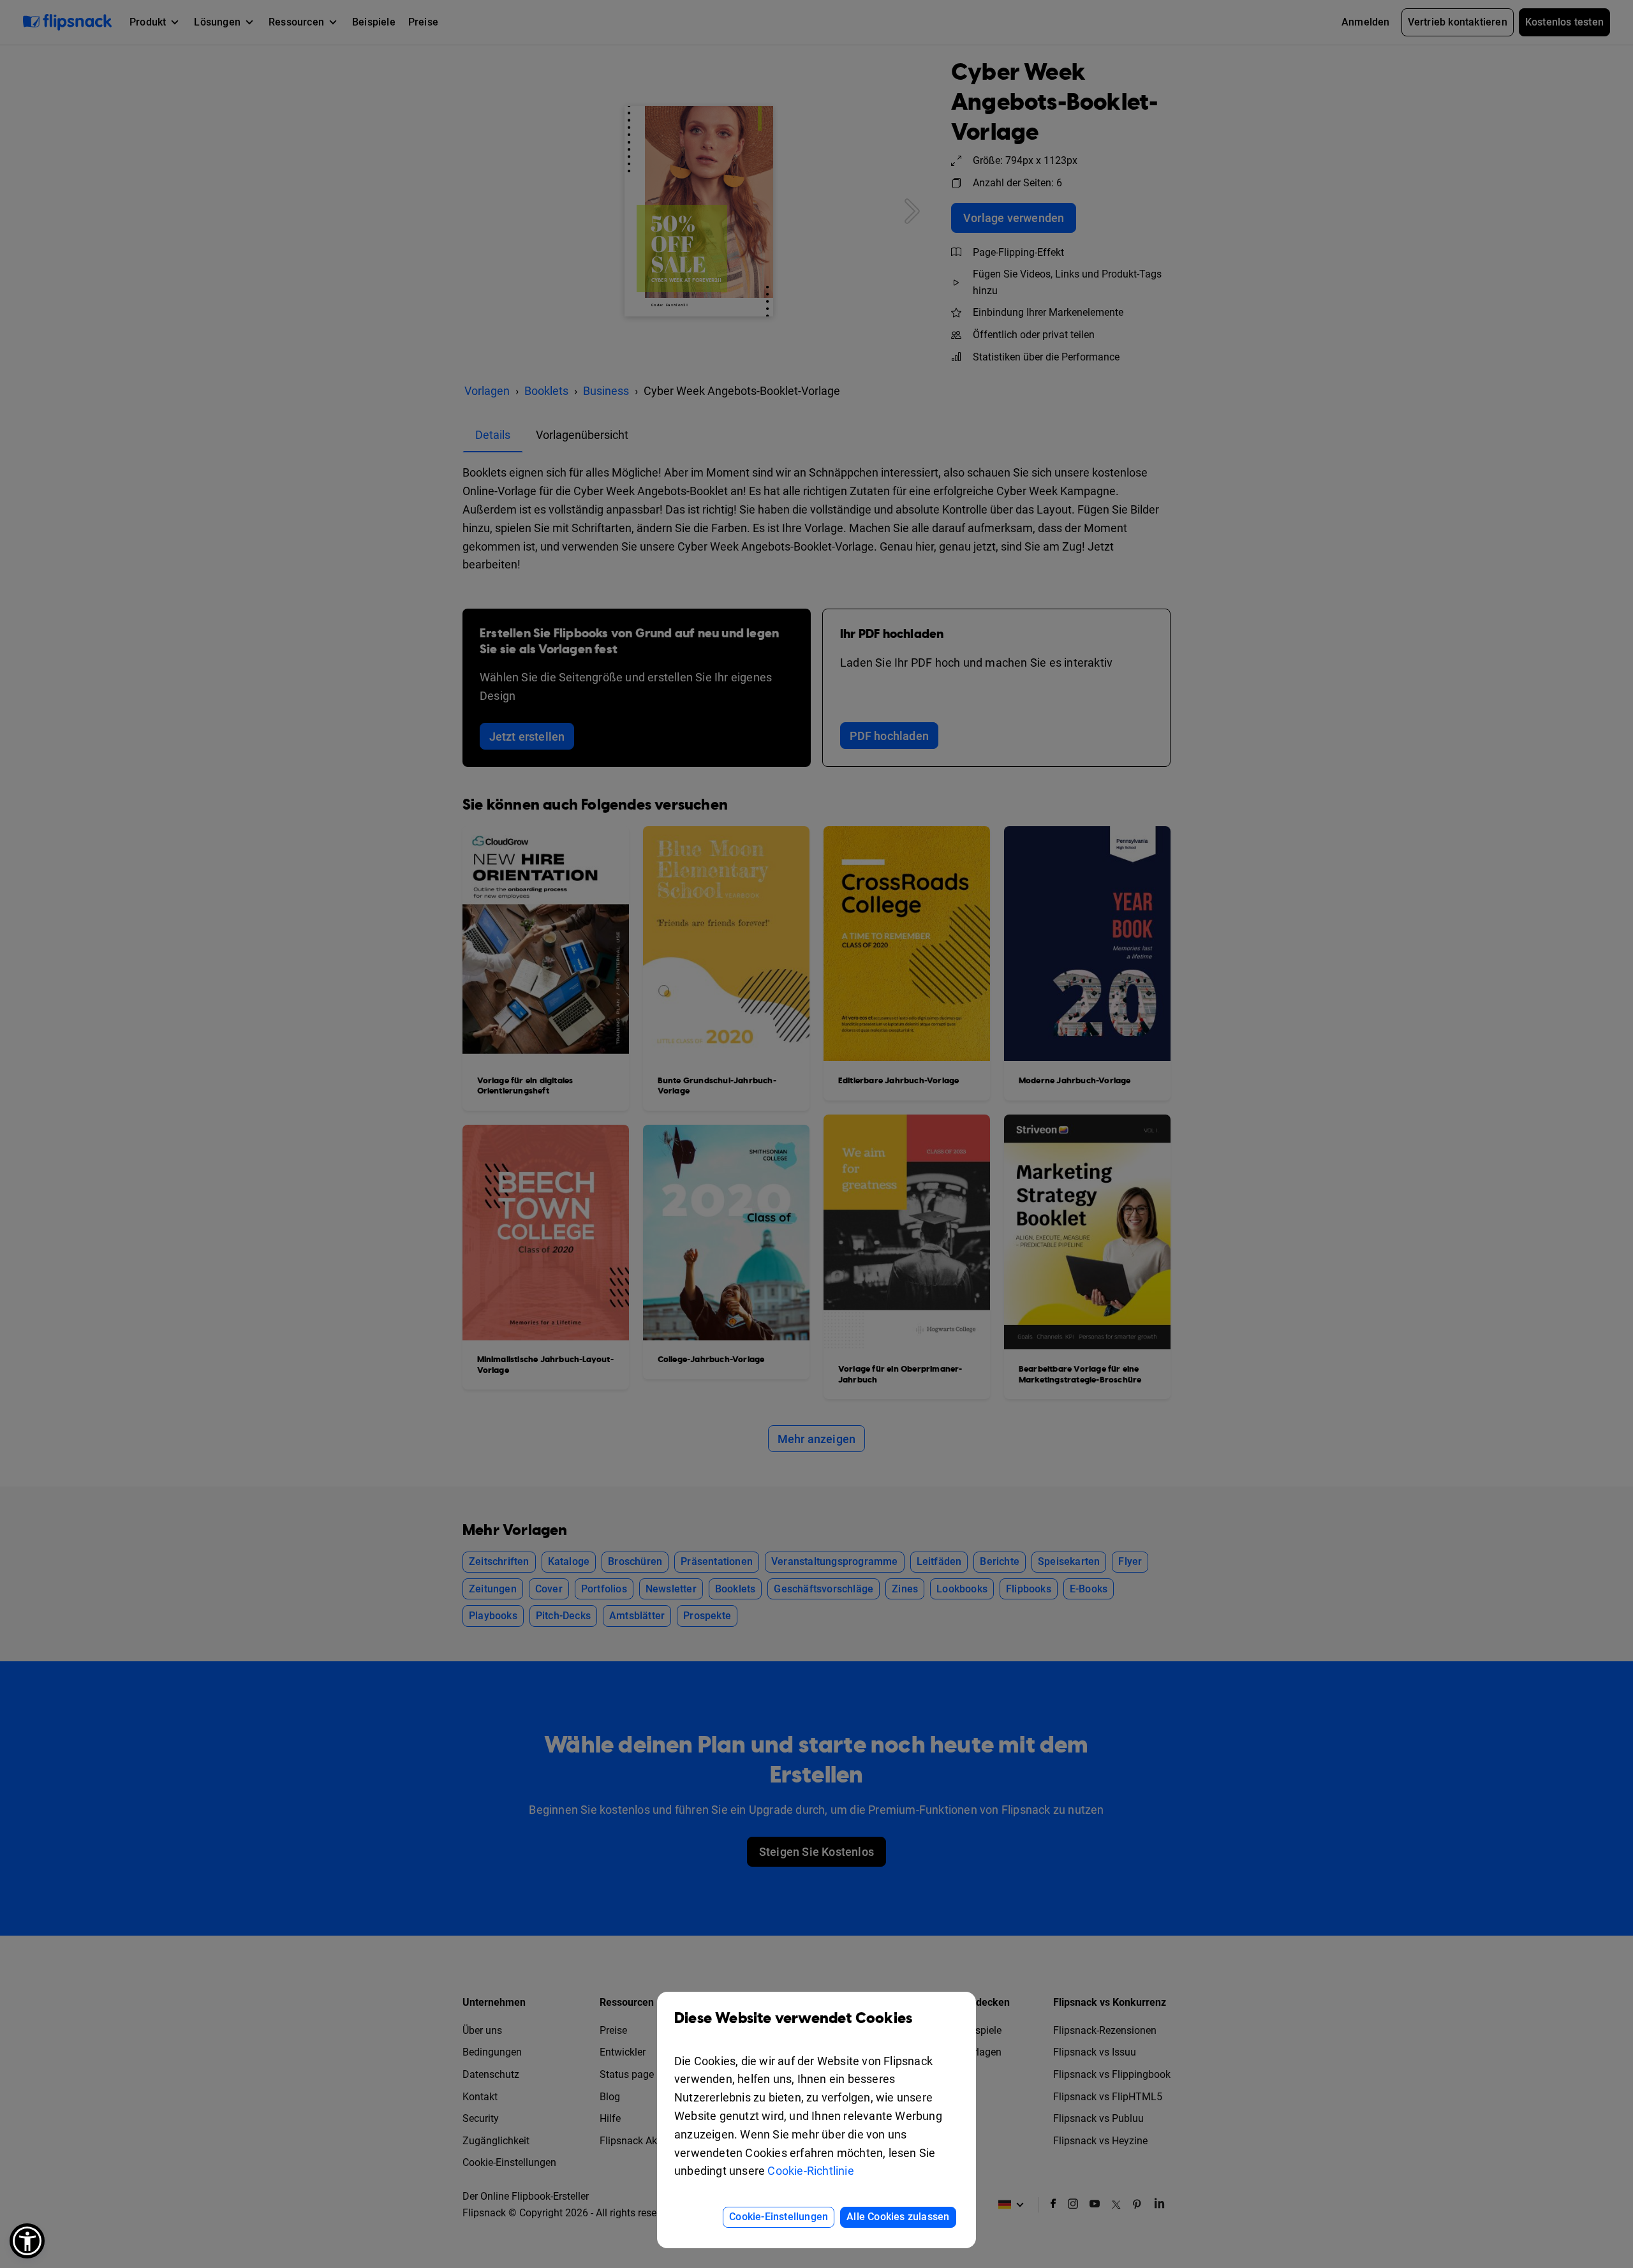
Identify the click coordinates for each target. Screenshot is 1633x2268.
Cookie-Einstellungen (779, 2217)
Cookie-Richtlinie (810, 2171)
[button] (27, 2241)
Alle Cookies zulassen (898, 2217)
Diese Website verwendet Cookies (793, 2019)
